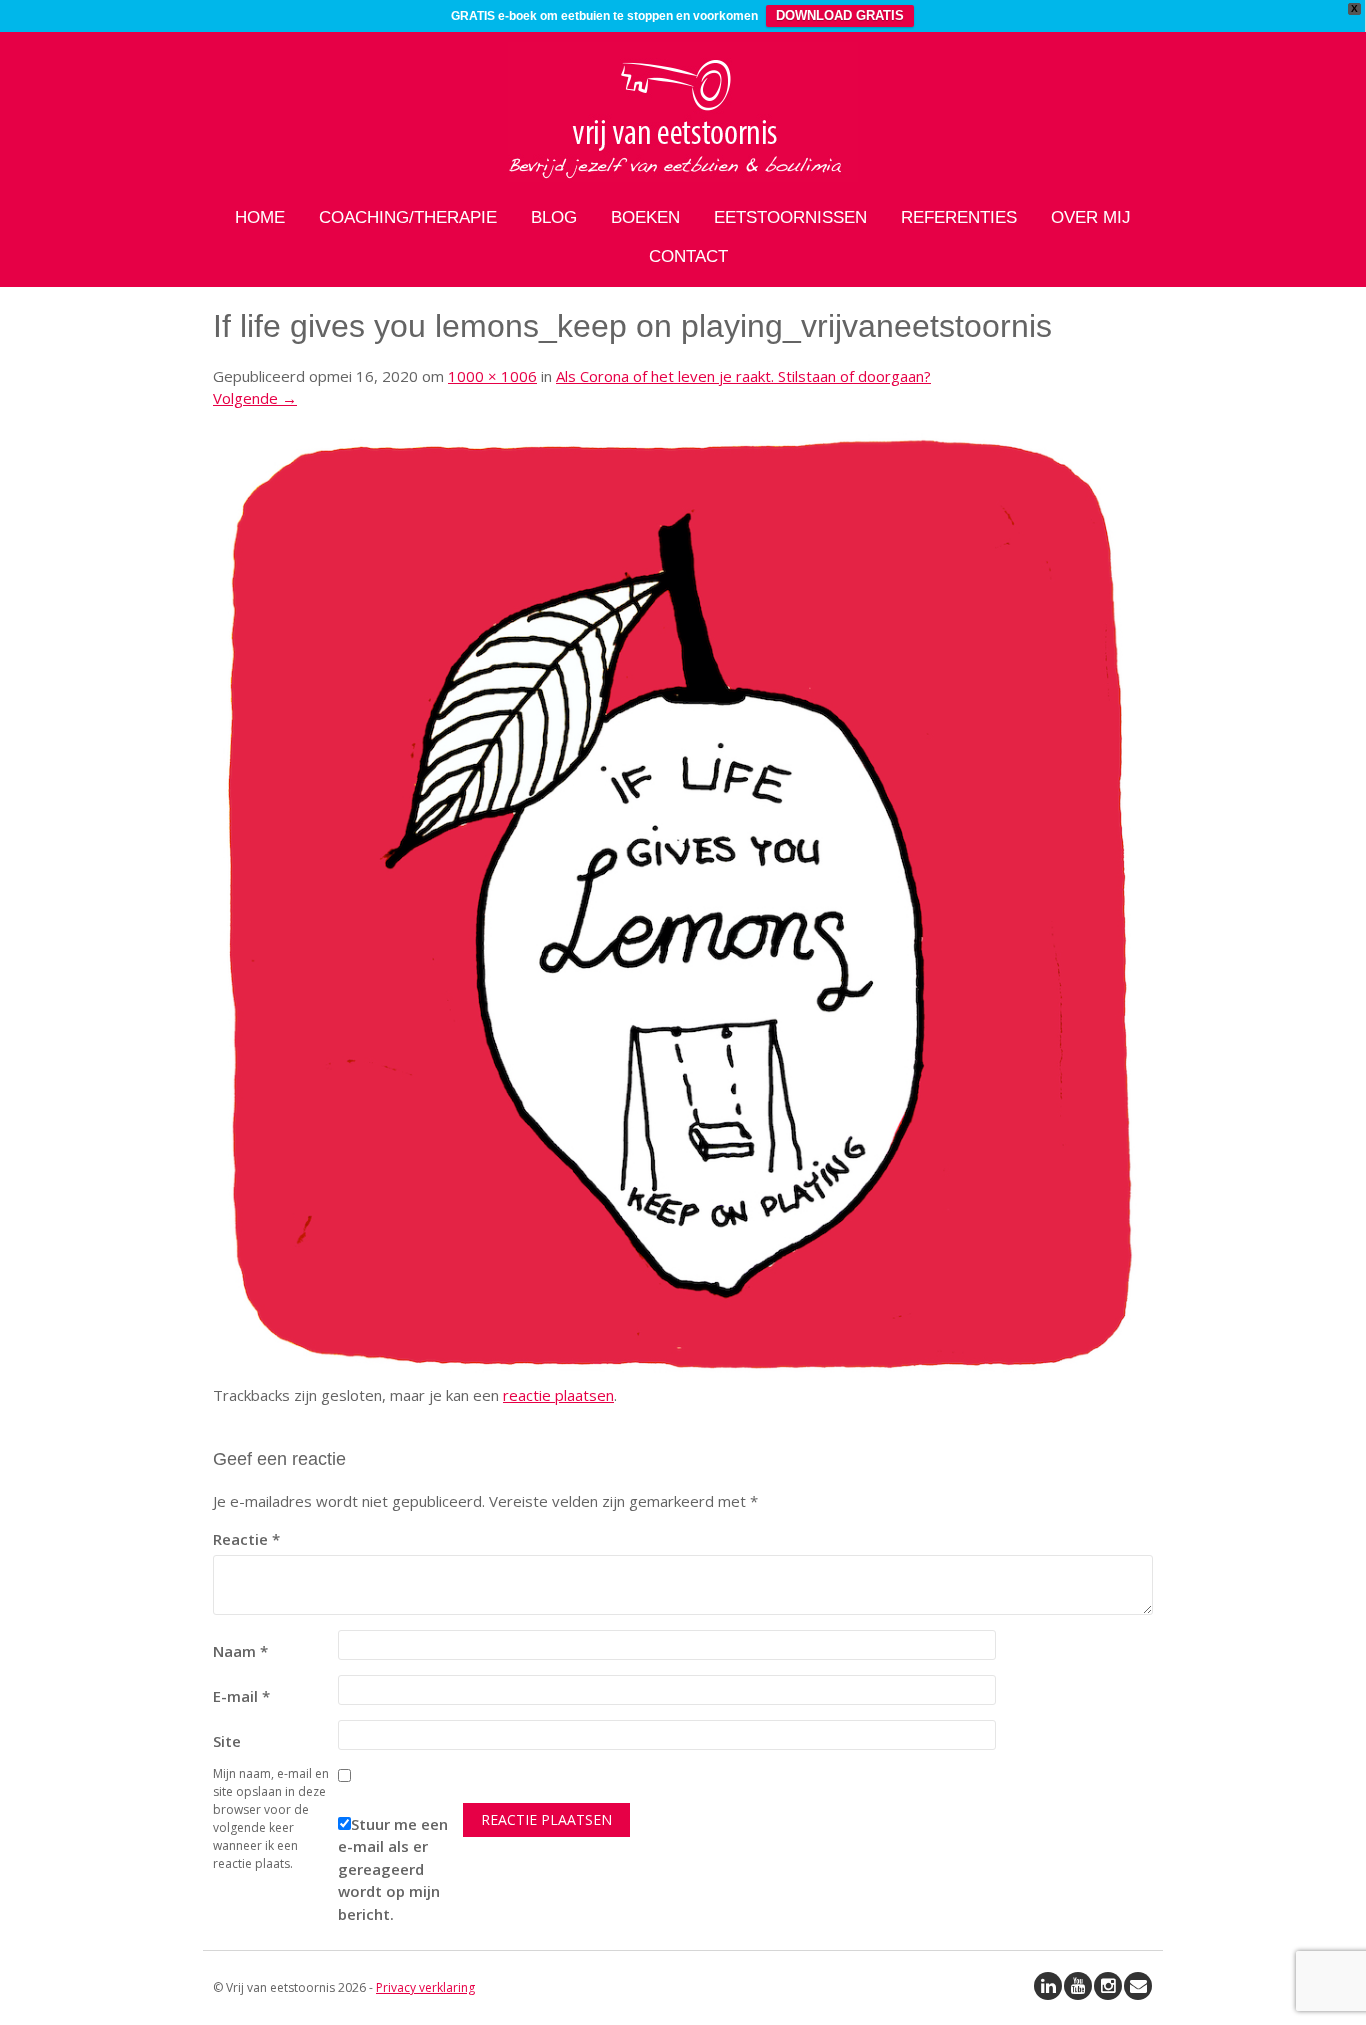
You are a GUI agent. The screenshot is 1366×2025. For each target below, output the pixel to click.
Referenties (959, 217)
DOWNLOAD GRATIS (840, 15)
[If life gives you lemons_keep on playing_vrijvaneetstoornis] (683, 1372)
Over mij (1091, 217)
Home (260, 217)
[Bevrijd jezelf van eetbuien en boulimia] (683, 176)
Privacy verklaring (425, 1987)
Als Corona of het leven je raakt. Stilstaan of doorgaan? (743, 376)
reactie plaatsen (558, 1395)
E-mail (241, 1696)
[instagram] (1108, 1986)
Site (227, 1741)
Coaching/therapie (408, 217)
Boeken (645, 217)
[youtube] (1078, 1986)
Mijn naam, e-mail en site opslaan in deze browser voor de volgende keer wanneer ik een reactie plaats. (271, 1818)
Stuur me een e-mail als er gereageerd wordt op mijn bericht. (393, 1869)
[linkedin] (1048, 1986)
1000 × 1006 (492, 376)
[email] (1138, 1986)
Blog (554, 217)
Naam (240, 1651)
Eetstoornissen (790, 217)
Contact (688, 256)
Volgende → (255, 398)
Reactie (246, 1539)
